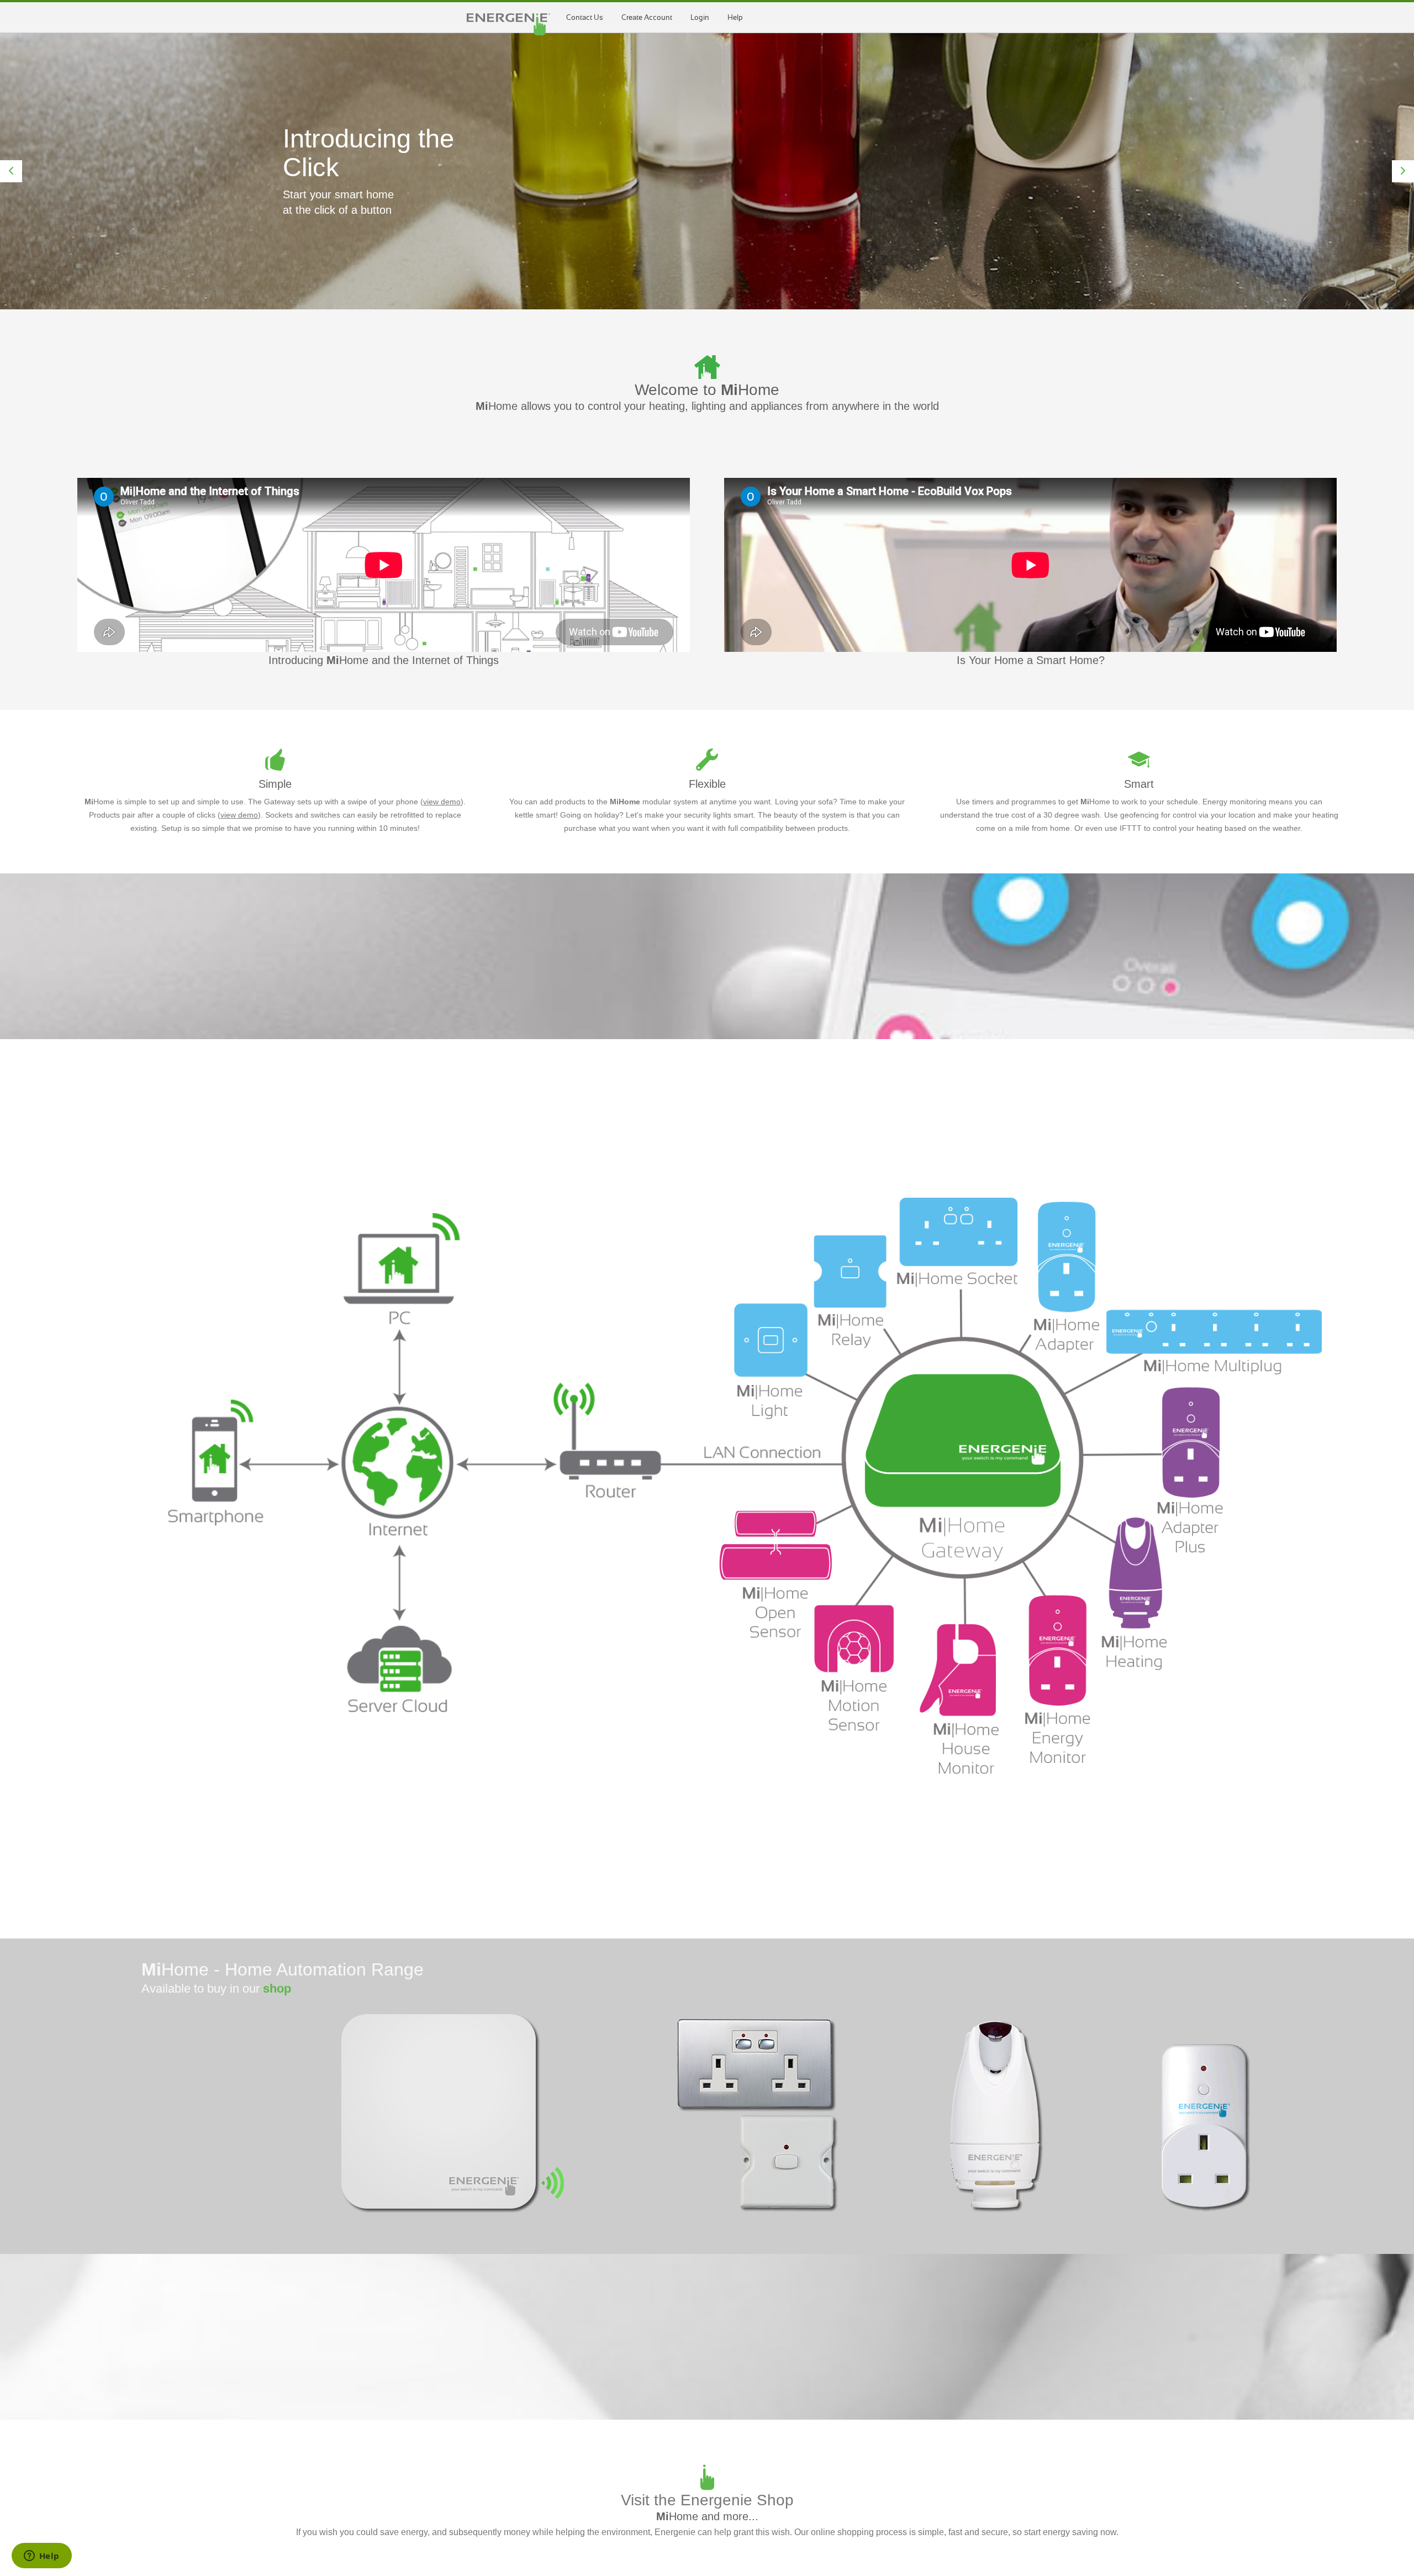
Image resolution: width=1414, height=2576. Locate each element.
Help (735, 17)
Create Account (647, 17)
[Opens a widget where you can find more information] (41, 2557)
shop (277, 1988)
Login (700, 17)
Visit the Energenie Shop (707, 2500)
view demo (442, 802)
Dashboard (508, 24)
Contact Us (585, 17)
